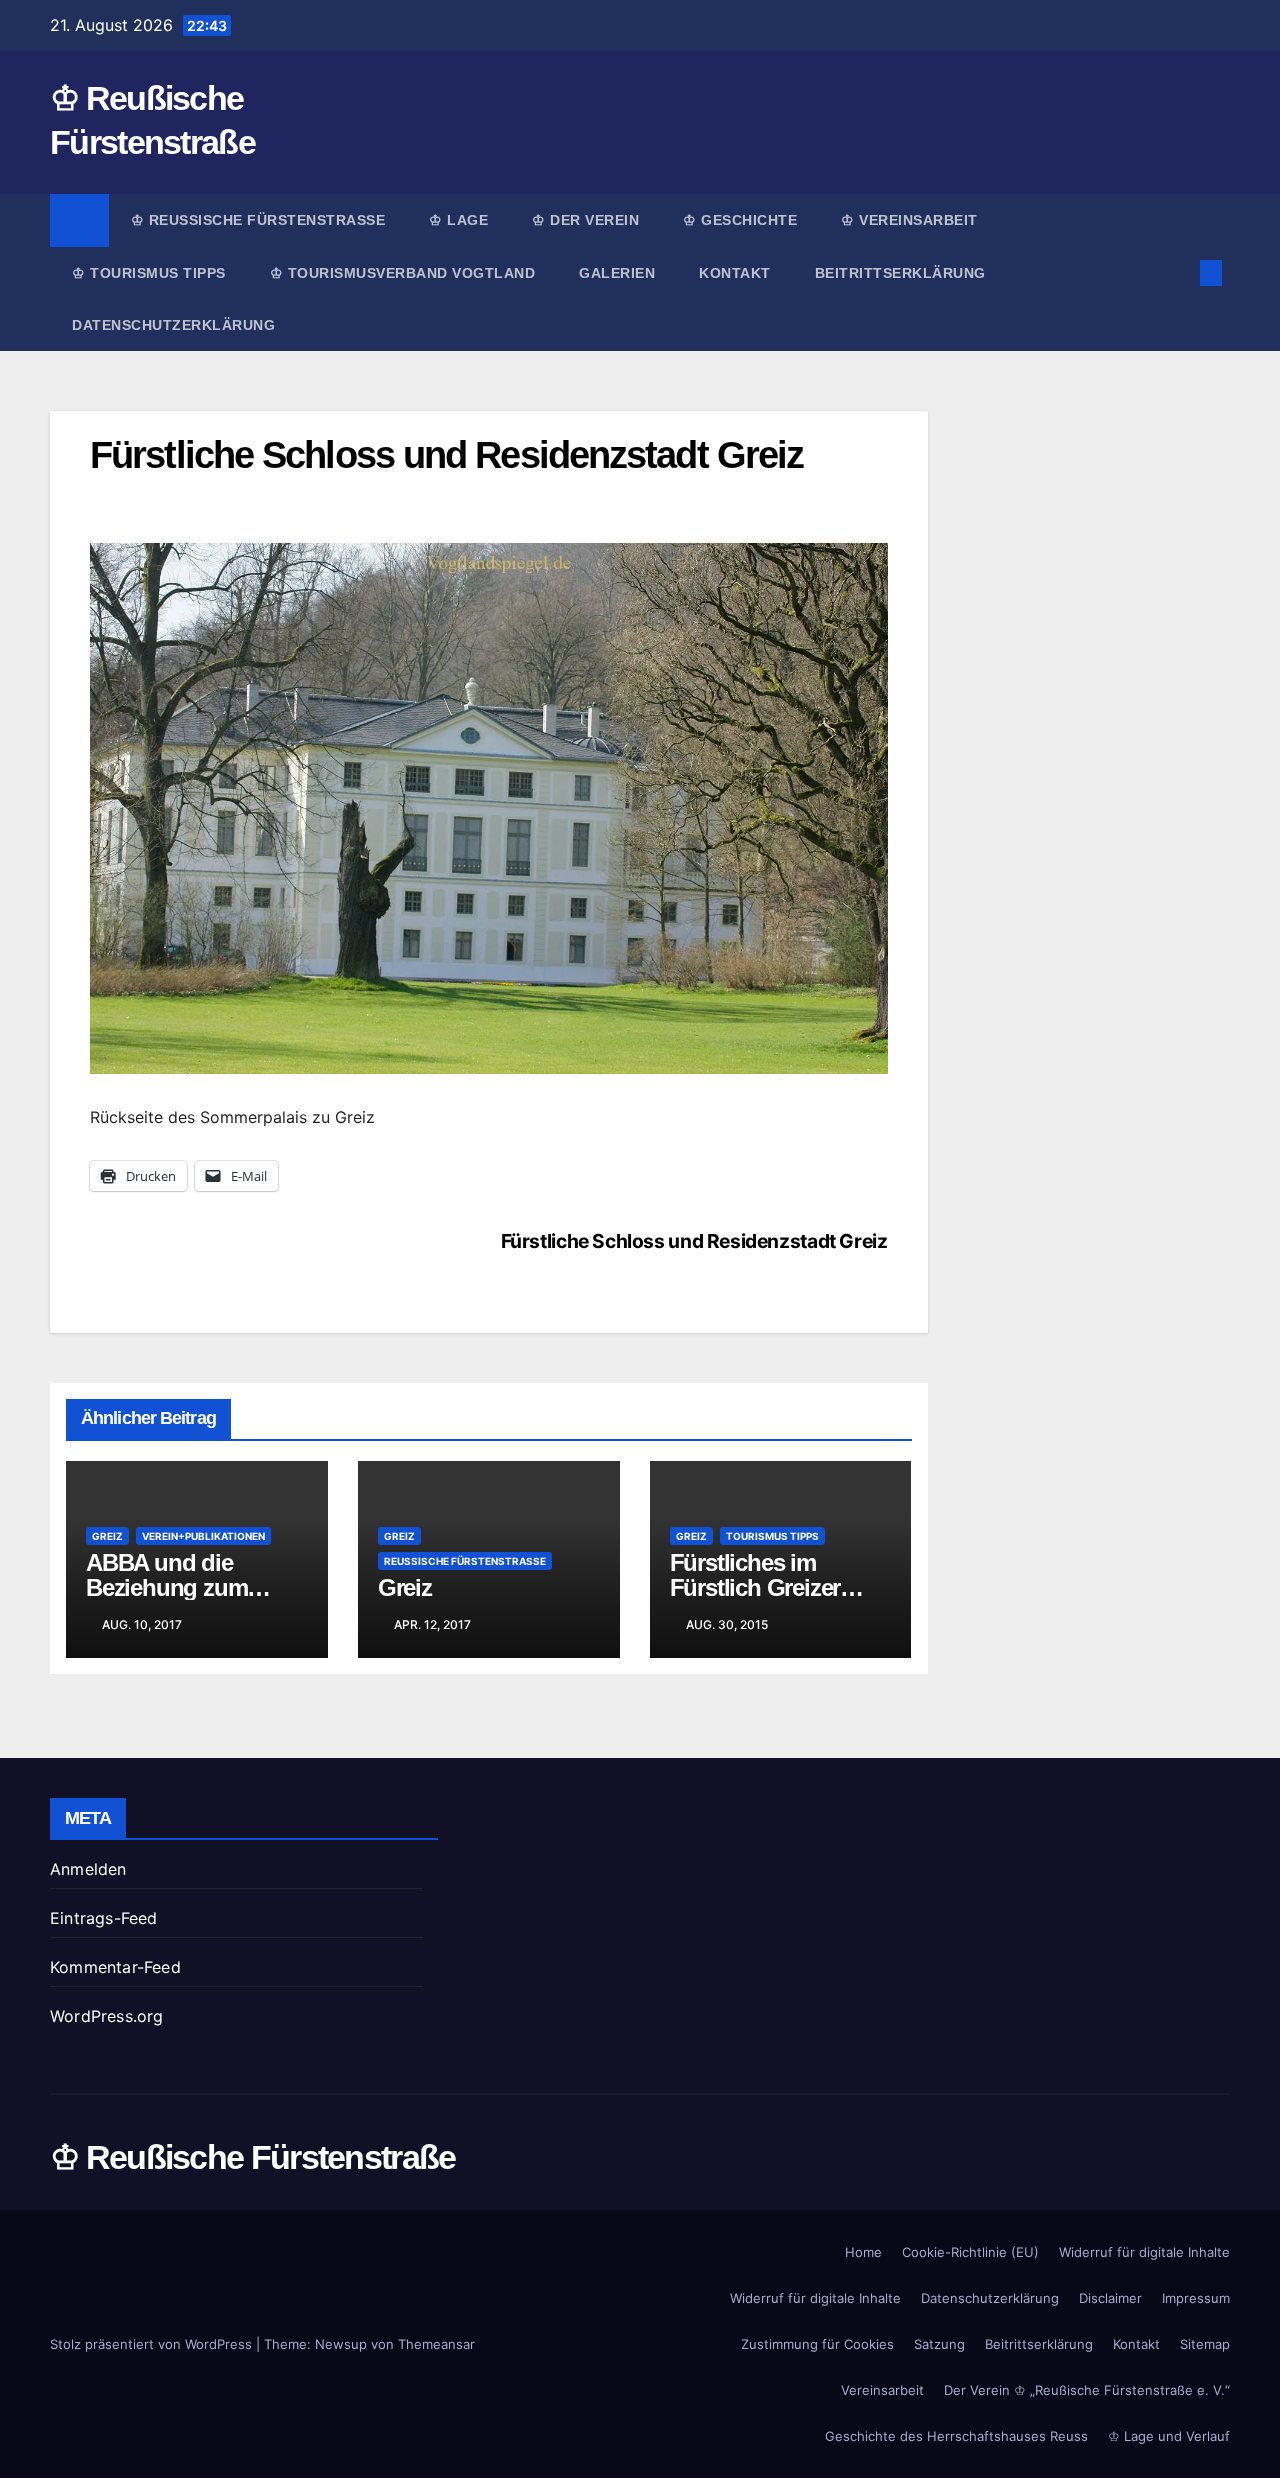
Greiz (107, 1536)
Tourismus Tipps (772, 1536)
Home (863, 2252)
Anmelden (88, 1869)
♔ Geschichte (740, 220)
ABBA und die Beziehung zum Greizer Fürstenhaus (191, 1587)
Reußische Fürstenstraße (465, 1561)
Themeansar (436, 2344)
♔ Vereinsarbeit (909, 220)
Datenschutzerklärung (173, 325)
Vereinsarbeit (882, 2390)
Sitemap (1205, 2344)
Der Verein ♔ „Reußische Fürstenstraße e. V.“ (1087, 2390)
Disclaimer (1110, 2298)
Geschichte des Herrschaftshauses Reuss (956, 2436)
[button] (1178, 273)
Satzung (939, 2344)
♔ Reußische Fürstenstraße (258, 220)
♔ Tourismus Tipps (149, 273)
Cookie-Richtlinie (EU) (970, 2252)
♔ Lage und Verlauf (1169, 2436)
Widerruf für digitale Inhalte (1144, 2252)
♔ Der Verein (585, 220)
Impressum (1196, 2298)
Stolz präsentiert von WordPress (153, 2344)
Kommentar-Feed (115, 1967)
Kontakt (735, 273)
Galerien (617, 273)
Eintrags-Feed (104, 1918)
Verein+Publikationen (203, 1536)
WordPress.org (107, 2016)
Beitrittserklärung (903, 273)
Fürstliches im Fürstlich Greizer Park (755, 1587)
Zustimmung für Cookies (817, 2344)
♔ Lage (458, 220)
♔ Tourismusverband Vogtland (403, 273)
